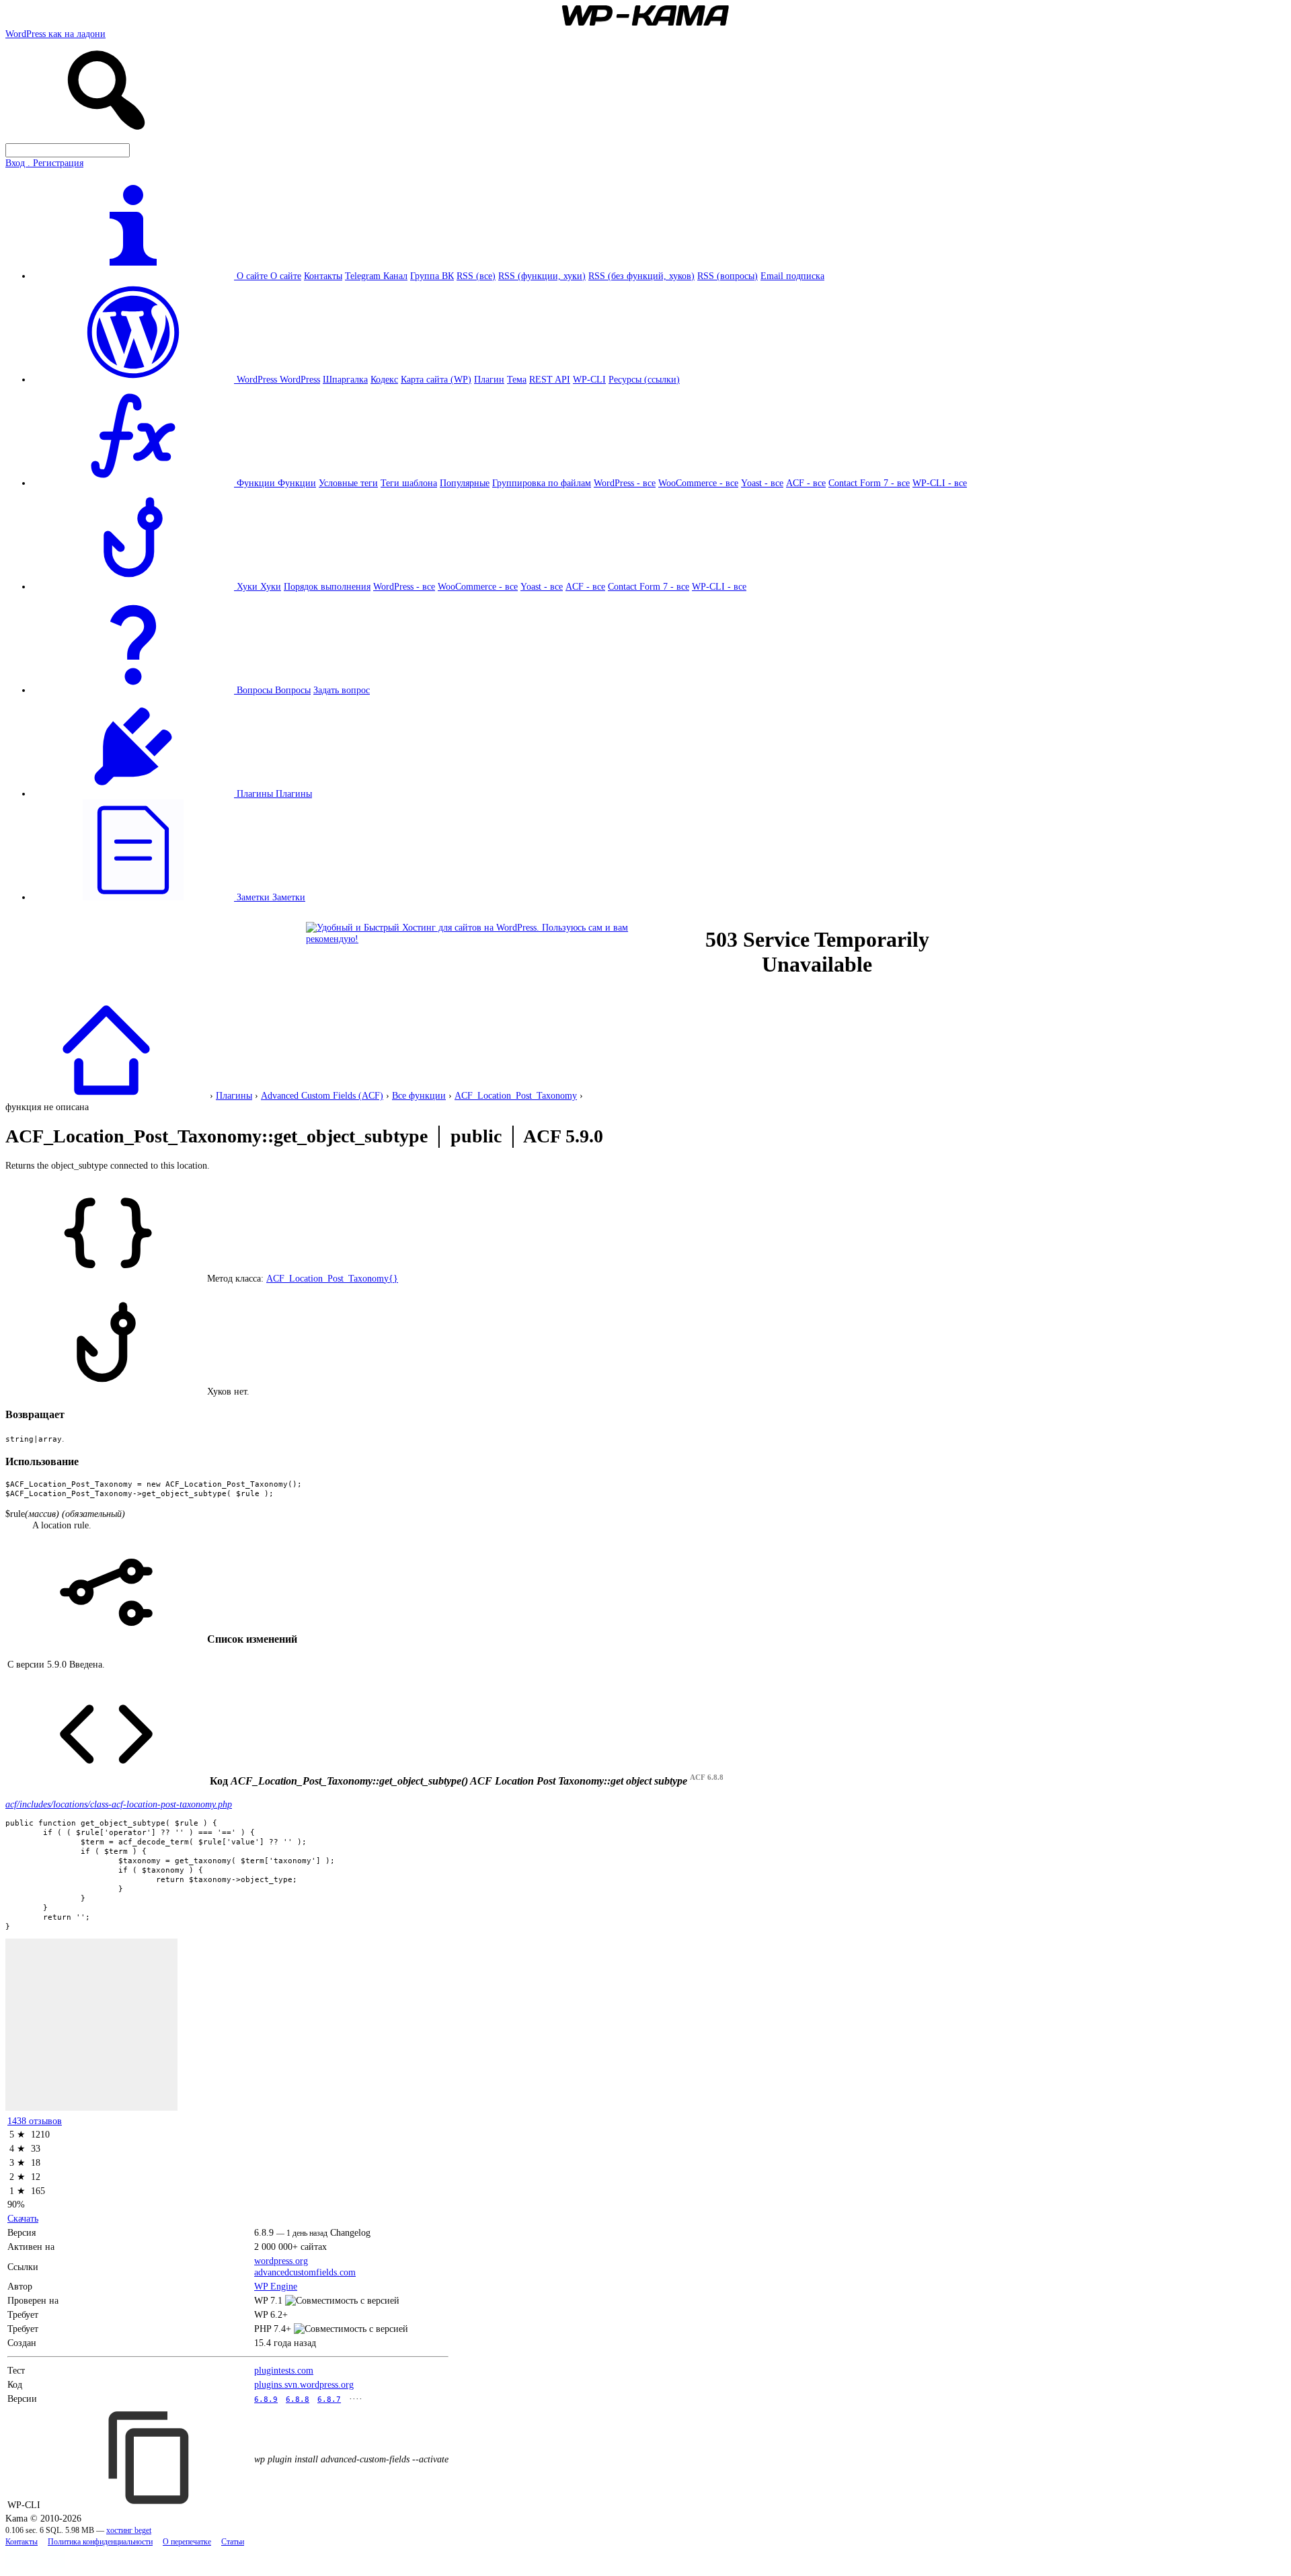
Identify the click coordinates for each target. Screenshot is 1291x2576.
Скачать (23, 2218)
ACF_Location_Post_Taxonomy (516, 1095)
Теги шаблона (409, 483)
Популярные (465, 483)
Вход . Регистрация (44, 163)
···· (356, 2398)
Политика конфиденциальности (100, 2542)
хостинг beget (129, 2531)
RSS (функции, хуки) (542, 276)
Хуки (271, 586)
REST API (550, 379)
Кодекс (384, 379)
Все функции (419, 1095)
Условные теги (348, 483)
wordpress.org (281, 2261)
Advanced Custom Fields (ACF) (322, 1095)
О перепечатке (187, 2542)
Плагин (489, 379)
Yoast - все (762, 483)
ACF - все (806, 483)
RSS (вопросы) (728, 276)
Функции (297, 483)
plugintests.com (284, 2370)
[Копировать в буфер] (151, 2458)
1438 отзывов (35, 2121)
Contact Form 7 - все (869, 483)
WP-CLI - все (940, 483)
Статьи (233, 2542)
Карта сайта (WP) (436, 379)
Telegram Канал (376, 276)
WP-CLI (589, 379)
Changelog (350, 2232)
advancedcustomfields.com (305, 2272)
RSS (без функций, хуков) (641, 276)
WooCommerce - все (698, 483)
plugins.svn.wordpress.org (304, 2384)
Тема (517, 379)
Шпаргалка (345, 379)
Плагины (294, 793)
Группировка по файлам (542, 483)
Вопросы (293, 690)
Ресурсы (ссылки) (644, 379)
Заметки (289, 897)
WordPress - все (625, 483)
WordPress (300, 379)
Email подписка (792, 276)
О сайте (286, 276)
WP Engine (276, 2286)
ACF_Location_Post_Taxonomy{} (332, 1278)
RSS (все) (476, 276)
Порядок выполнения (327, 586)
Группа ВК (432, 276)
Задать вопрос (342, 690)
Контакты (323, 276)
